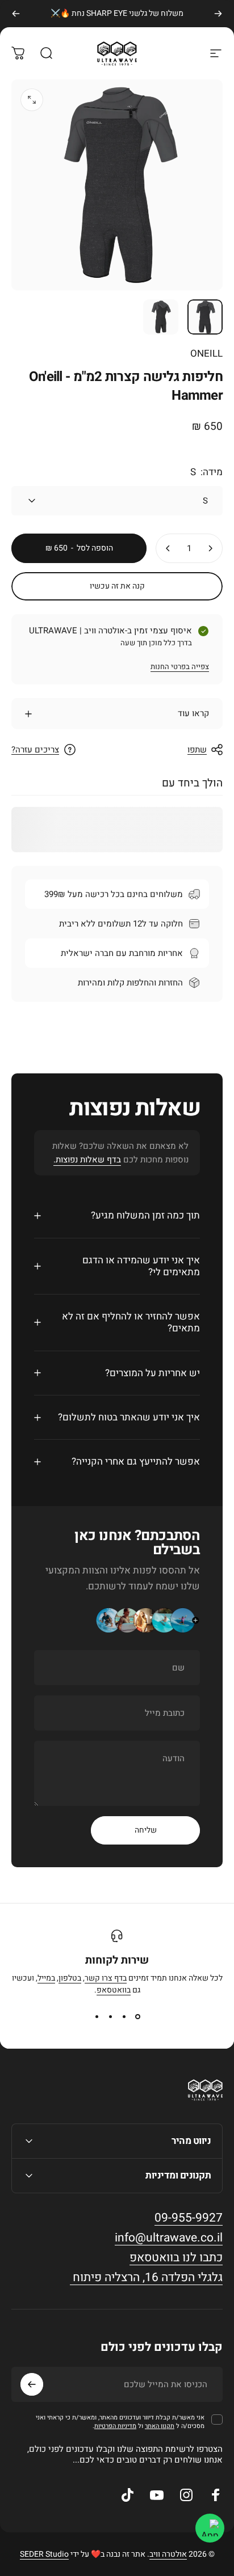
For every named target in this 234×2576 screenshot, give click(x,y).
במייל (46, 1978)
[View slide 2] (124, 2016)
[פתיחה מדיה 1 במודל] (32, 100)
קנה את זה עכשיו (117, 586)
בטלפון (70, 1978)
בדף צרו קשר (106, 1978)
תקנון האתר (160, 2426)
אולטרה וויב (168, 2554)
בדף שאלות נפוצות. (87, 1160)
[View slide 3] (110, 2016)
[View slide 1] (137, 2016)
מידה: (206, 472)
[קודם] (218, 14)
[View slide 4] (97, 2016)
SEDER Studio (44, 2554)
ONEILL (206, 354)
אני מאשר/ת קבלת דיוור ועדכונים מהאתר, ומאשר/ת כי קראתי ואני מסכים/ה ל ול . (120, 2422)
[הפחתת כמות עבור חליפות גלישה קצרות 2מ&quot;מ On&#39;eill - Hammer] (210, 548)
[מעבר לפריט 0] (205, 317)
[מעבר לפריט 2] (161, 317)
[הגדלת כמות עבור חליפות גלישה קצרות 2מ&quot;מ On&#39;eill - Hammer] (168, 548)
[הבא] (16, 14)
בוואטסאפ (114, 1990)
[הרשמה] (32, 2384)
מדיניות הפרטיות (115, 2426)
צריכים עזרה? (35, 750)
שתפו (197, 750)
